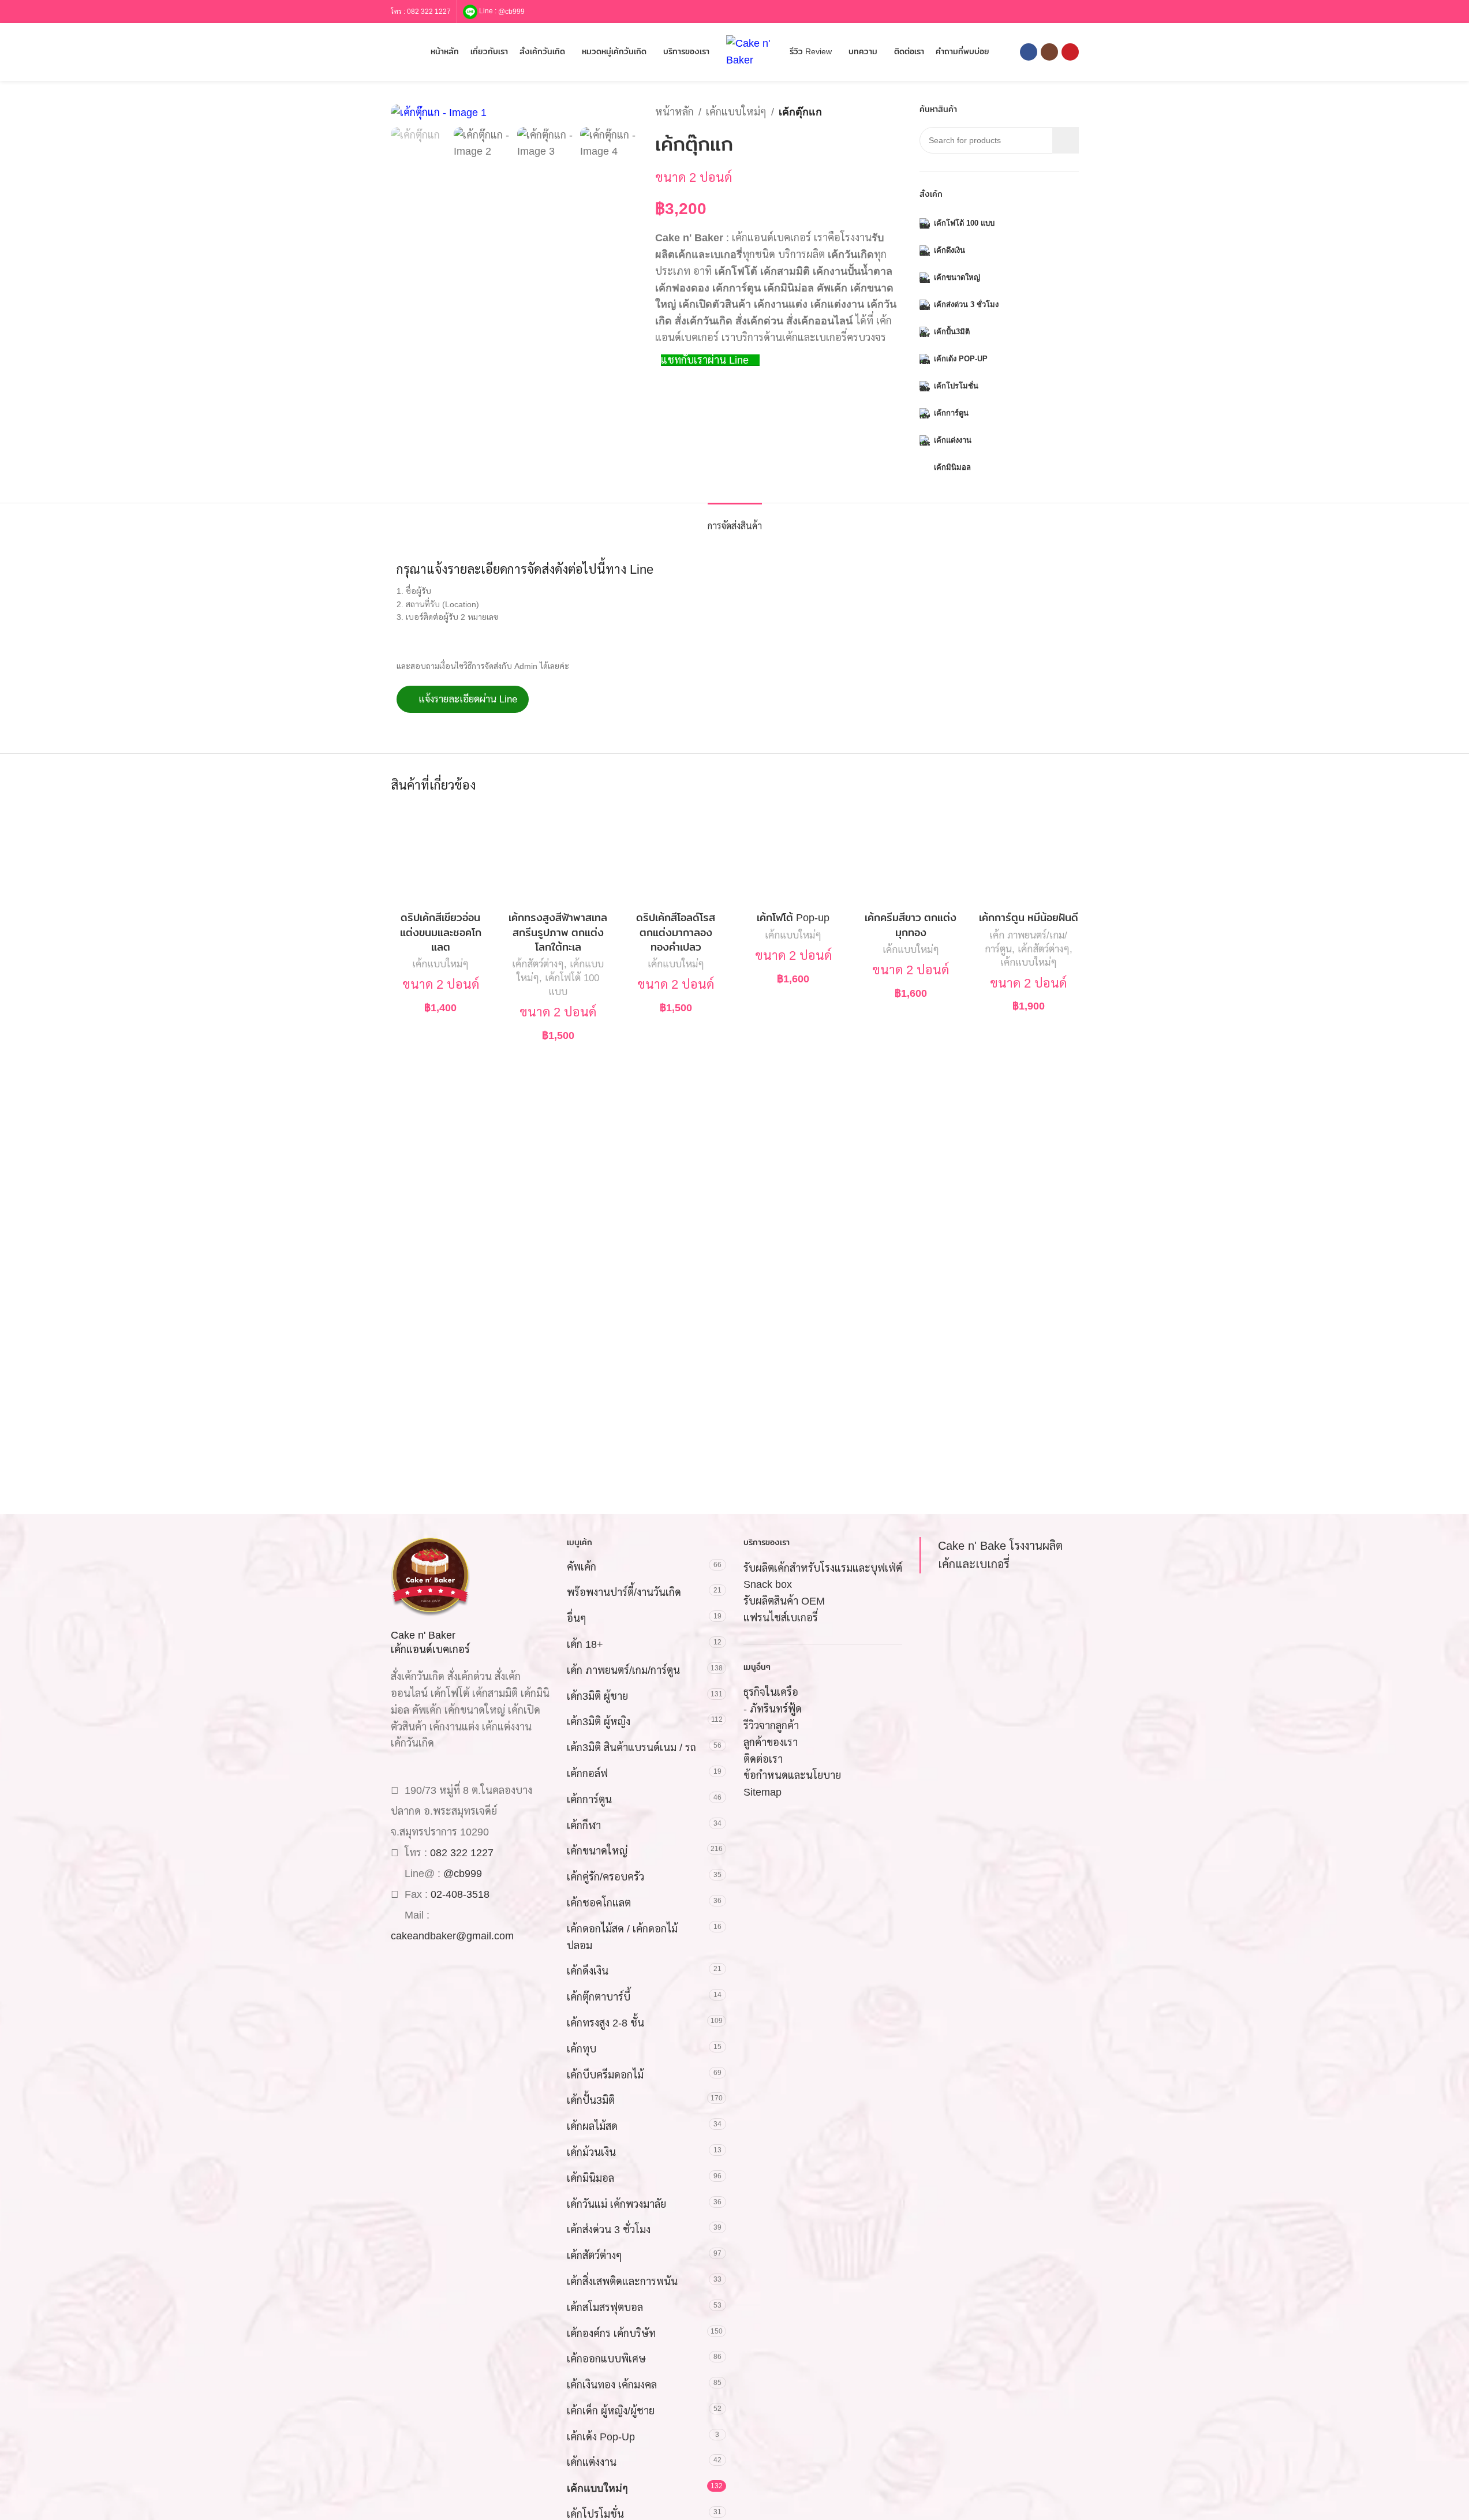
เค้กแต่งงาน (592, 2462)
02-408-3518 (460, 1894)
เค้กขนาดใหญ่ (597, 1851)
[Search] (395, 52)
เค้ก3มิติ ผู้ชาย (597, 1696)
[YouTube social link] (1070, 52)
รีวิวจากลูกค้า (771, 1726)
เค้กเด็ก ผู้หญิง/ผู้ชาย (611, 2411)
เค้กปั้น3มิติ (591, 2100)
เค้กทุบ (582, 2049)
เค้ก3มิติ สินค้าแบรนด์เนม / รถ (631, 1748)
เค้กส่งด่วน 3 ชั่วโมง (609, 2230)
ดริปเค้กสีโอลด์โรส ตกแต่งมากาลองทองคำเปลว (676, 932)
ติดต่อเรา (763, 1759)
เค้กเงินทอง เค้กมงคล (612, 2385)
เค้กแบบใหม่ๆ (736, 112)
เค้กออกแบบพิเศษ (606, 2359)
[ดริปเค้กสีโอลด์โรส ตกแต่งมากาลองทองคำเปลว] (676, 856)
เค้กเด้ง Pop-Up (601, 2437)
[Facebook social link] (1029, 52)
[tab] (735, 520)
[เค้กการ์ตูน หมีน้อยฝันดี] (1029, 856)
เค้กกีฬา (584, 1826)
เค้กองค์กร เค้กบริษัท (611, 2334)
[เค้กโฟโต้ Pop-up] (794, 856)
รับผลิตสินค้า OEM (784, 1601)
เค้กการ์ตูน (589, 1800)
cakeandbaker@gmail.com (452, 1936)
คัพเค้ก (582, 1567)
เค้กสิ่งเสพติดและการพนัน (622, 2282)
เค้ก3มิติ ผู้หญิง (599, 1722)
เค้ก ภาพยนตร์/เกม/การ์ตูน (623, 1670)
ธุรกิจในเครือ (771, 1692)
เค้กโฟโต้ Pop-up (793, 918)
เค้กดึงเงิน (588, 1971)
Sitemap (762, 1792)
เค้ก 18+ (585, 1644)
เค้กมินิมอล (590, 2178)
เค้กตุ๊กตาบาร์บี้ (599, 1997)
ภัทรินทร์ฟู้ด (776, 1709)
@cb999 (511, 11)
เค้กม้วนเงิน (591, 2152)
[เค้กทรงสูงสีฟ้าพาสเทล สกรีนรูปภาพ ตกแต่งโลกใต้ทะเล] (558, 856)
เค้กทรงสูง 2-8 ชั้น (605, 2023)
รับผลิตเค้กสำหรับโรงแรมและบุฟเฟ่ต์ (823, 1568)
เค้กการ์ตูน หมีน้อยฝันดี (1029, 918)
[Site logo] (752, 51)
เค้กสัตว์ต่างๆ (538, 964)
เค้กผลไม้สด (592, 2126)
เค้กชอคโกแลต (599, 1903)
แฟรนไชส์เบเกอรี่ (781, 1618)
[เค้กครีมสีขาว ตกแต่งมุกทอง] (911, 856)
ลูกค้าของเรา (771, 1743)
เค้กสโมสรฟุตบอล (605, 2308)
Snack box (768, 1584)
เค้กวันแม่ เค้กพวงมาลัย (616, 2204)
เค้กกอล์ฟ (587, 1774)
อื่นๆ (577, 1618)
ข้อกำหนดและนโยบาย (792, 1775)
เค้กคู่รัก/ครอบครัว (605, 1877)
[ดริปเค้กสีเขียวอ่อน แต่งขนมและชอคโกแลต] (441, 856)
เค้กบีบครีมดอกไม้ (605, 2075)
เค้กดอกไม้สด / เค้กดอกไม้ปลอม (622, 1937)
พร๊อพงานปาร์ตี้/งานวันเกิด (624, 1592)
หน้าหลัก (674, 112)
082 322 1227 (429, 12)
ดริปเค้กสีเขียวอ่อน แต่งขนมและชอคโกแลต (441, 932)
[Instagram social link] (1049, 52)
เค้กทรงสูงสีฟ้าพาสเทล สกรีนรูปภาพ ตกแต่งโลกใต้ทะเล (558, 932)
